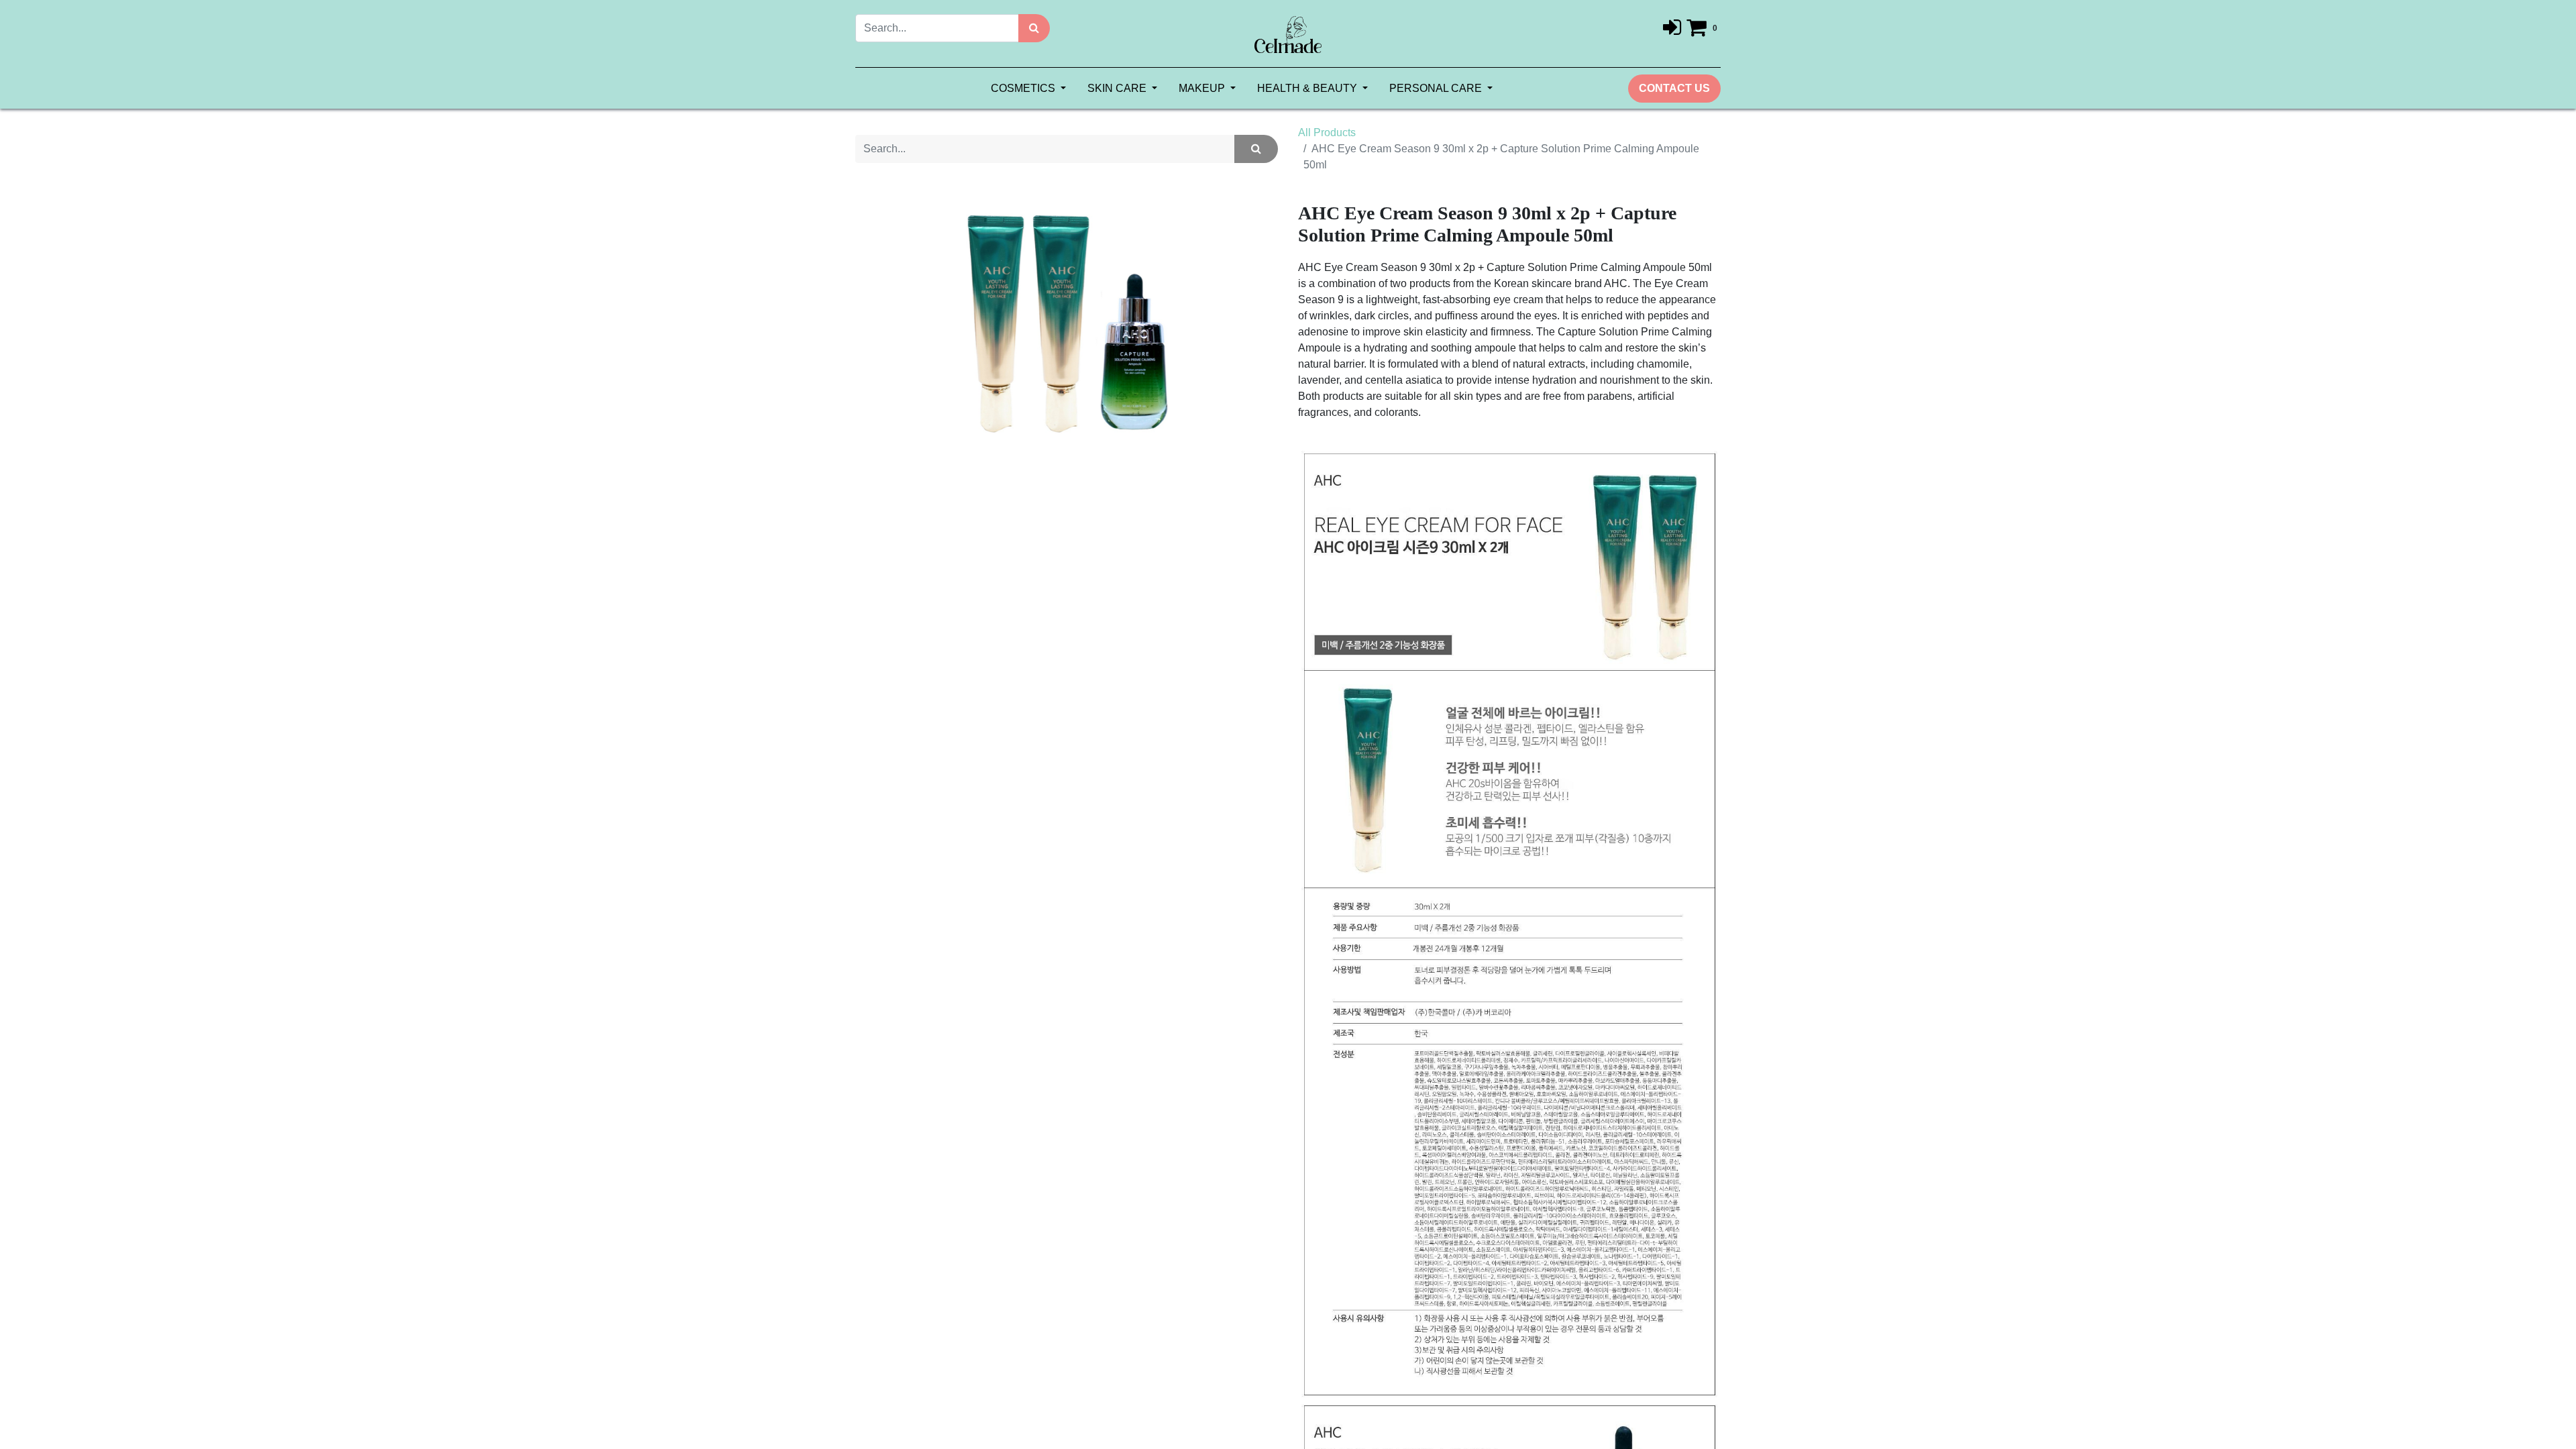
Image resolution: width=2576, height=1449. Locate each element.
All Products (1327, 132)
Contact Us (1674, 88)
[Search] (1034, 28)
